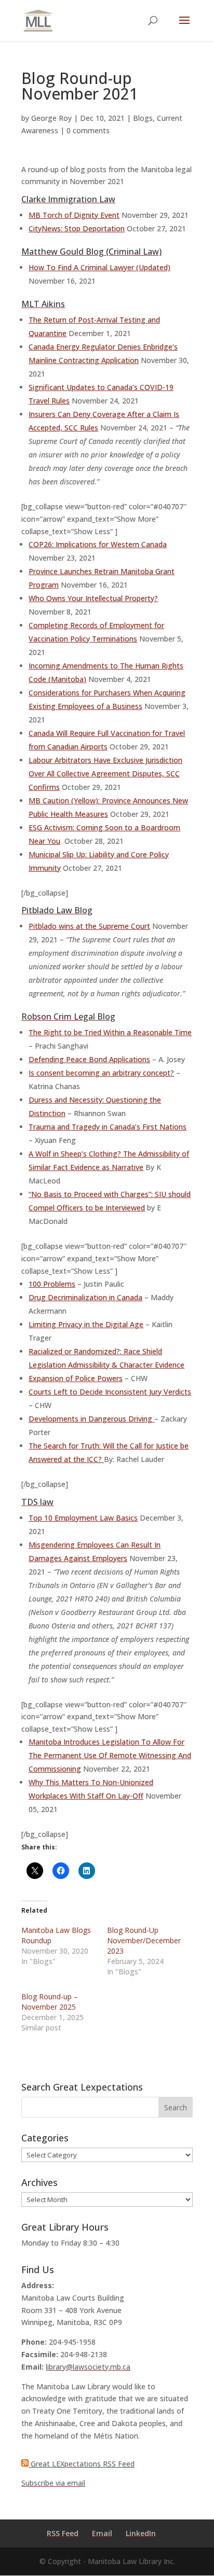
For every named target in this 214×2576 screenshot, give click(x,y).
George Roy (51, 118)
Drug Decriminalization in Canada (85, 1297)
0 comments (88, 130)
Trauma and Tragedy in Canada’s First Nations (108, 1127)
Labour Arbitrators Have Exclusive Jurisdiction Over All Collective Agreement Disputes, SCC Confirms (105, 774)
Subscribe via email (53, 2483)
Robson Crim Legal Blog (68, 1017)
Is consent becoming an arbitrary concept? (101, 1073)
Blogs (143, 118)
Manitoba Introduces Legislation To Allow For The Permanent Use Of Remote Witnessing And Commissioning (110, 1755)
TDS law (37, 1502)
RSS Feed (63, 2533)
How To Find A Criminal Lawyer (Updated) (99, 267)
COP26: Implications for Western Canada (98, 544)
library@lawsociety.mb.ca (88, 2367)
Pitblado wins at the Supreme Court (89, 926)
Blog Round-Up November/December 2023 (144, 1940)
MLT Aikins (43, 304)
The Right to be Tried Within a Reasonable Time (110, 1032)
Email (102, 2533)
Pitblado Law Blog (57, 910)
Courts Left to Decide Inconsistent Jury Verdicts (110, 1392)
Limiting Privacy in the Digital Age (86, 1324)
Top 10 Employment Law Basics (83, 1518)
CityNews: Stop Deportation (77, 228)
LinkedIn (141, 2533)
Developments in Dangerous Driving (91, 1419)
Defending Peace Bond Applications (89, 1059)
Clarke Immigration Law (68, 199)
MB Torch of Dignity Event (74, 215)
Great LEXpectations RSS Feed (82, 2464)
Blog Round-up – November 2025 (50, 2002)
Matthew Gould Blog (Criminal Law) (91, 252)
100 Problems (52, 1284)
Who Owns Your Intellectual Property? (93, 598)
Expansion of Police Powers (76, 1378)
